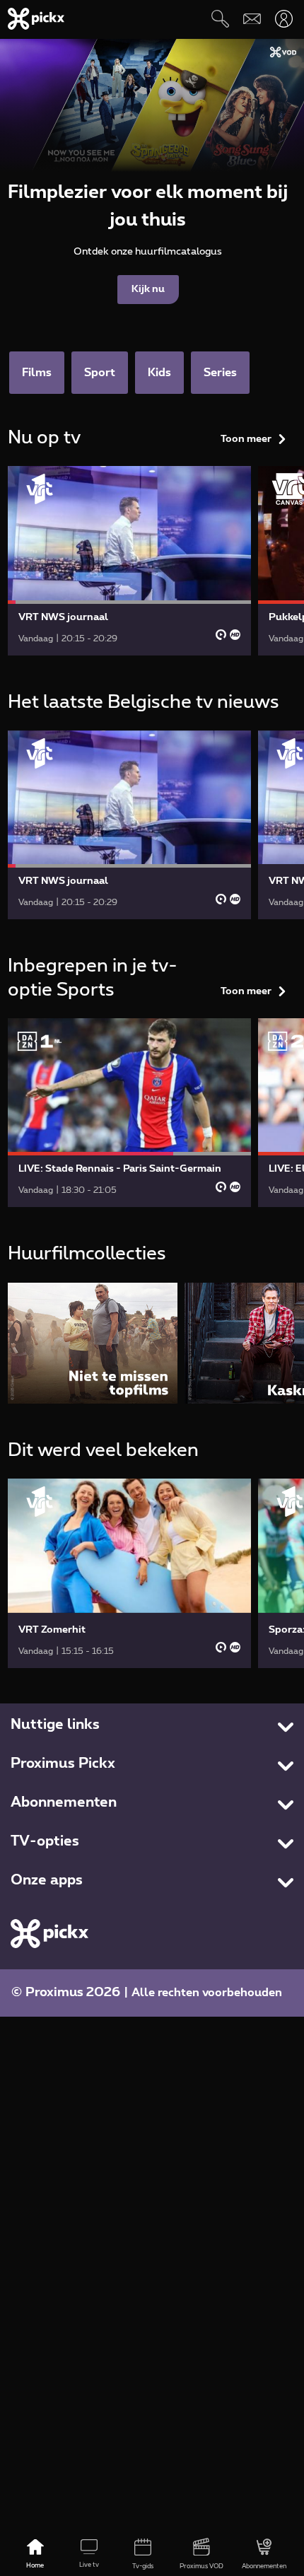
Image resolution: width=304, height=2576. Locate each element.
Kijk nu (148, 289)
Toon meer (246, 439)
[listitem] (93, 1343)
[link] (129, 560)
